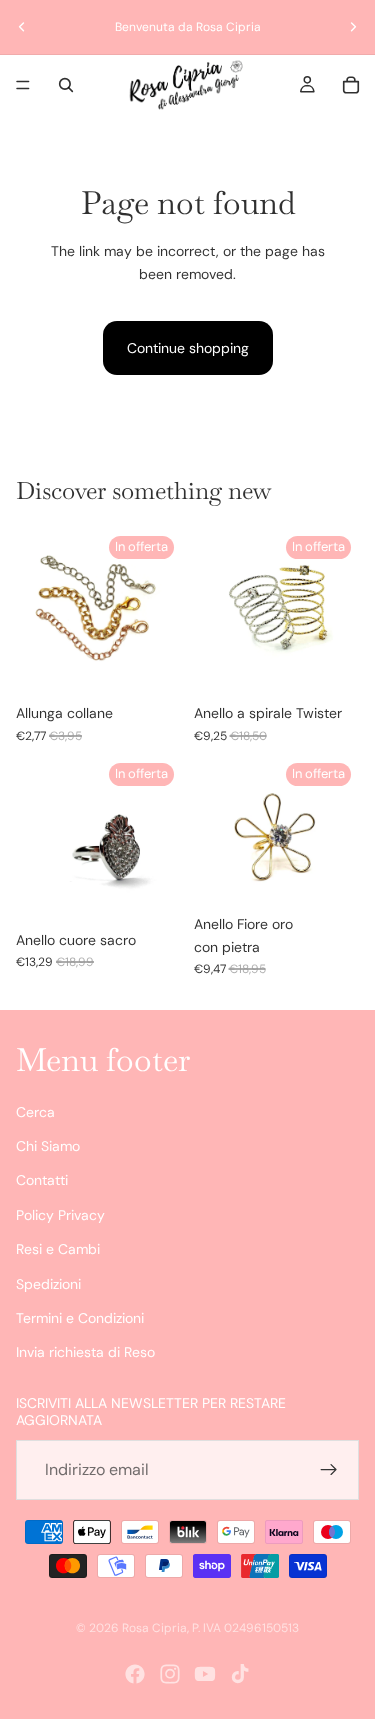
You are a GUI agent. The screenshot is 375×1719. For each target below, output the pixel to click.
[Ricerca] (66, 85)
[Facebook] (135, 1674)
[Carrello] (351, 85)
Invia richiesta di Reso (85, 1352)
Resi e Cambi (58, 1249)
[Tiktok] (240, 1674)
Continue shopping (188, 348)
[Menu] (23, 85)
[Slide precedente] (22, 27)
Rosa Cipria (154, 1628)
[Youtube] (205, 1674)
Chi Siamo (48, 1146)
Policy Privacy (60, 1215)
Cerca (35, 1111)
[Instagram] (170, 1674)
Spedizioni (48, 1283)
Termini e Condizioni (80, 1318)
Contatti (42, 1180)
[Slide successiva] (353, 27)
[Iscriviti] (329, 1470)
